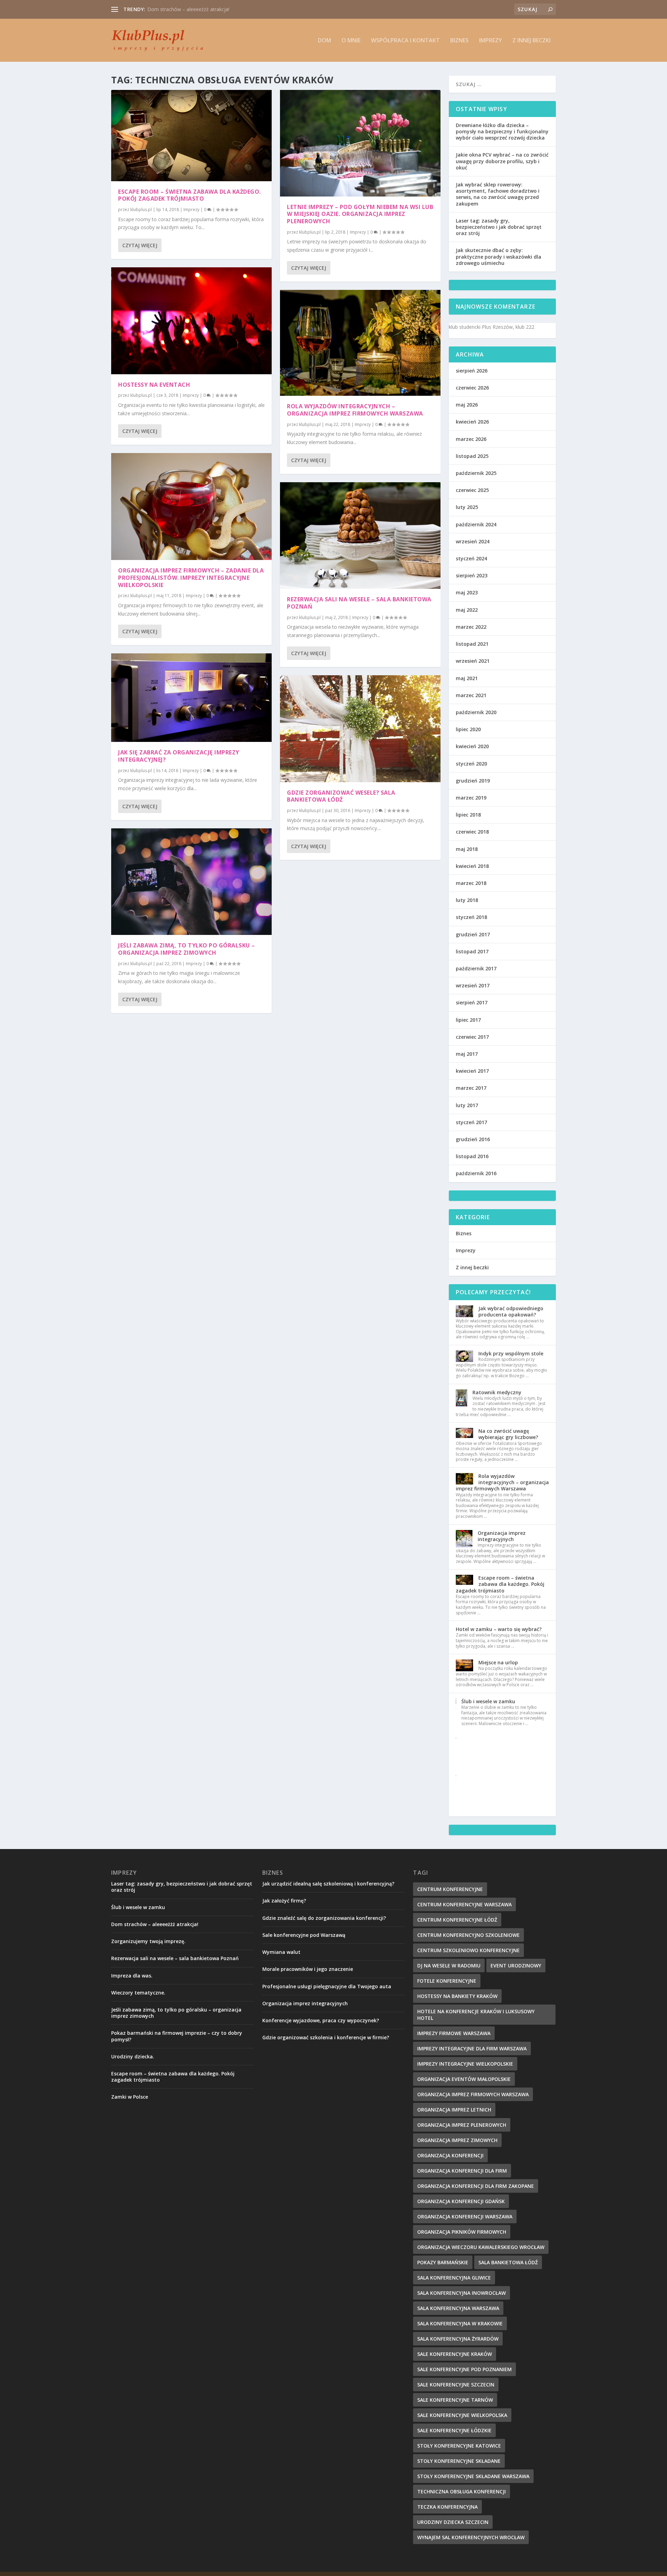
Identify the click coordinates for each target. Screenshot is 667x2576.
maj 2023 (467, 592)
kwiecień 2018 (472, 866)
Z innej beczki (532, 41)
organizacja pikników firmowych (462, 2232)
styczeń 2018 (471, 917)
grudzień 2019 (473, 781)
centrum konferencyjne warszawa (464, 1904)
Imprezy (491, 41)
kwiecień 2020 (472, 746)
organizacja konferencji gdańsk (461, 2201)
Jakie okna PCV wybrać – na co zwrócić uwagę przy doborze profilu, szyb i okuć (502, 161)
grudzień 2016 (473, 1139)
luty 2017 (467, 1105)
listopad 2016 (472, 1156)
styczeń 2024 (471, 558)
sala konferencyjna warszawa (458, 2308)
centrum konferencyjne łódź (457, 1920)
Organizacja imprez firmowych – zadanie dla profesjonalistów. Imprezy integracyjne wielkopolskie (191, 578)
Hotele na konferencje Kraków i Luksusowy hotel (476, 2015)
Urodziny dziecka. (133, 2056)
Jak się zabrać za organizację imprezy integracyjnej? (179, 756)
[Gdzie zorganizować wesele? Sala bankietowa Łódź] (360, 729)
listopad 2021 (472, 644)
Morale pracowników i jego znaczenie (308, 1969)
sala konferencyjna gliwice (454, 2278)
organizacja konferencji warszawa (465, 2217)
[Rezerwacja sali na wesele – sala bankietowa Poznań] (360, 536)
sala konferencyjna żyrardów (458, 2339)
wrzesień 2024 (473, 541)
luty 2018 (467, 900)
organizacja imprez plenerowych (462, 2125)
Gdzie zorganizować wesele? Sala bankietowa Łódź (341, 796)
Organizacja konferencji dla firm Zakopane (476, 2186)
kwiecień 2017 (472, 1071)
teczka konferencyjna (447, 2507)
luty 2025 (467, 507)
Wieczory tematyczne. (138, 1993)
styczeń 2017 (471, 1122)
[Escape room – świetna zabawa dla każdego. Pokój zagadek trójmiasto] (191, 136)
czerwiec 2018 (472, 832)
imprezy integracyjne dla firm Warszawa (472, 2048)
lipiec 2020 (468, 729)
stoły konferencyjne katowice (459, 2446)
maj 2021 (467, 678)
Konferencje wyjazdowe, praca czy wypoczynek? (321, 2020)
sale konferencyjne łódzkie (454, 2430)
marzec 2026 (471, 439)
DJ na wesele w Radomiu (449, 1966)
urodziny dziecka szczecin (453, 2522)
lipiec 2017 (468, 1020)
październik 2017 (476, 968)
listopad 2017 (472, 951)
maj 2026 (467, 405)
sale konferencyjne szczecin (456, 2385)
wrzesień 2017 (473, 985)
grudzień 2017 (473, 934)
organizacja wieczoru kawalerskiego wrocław (481, 2247)
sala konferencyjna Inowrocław (462, 2293)
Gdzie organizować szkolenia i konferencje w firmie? (326, 2037)
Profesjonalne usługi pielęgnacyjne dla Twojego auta (327, 1986)
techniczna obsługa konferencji (462, 2491)
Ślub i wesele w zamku (488, 1701)
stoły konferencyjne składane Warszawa (473, 2476)
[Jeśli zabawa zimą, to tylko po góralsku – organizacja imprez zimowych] (191, 882)
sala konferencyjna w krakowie (460, 2323)
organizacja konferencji (450, 2155)
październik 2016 (476, 1173)
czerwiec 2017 (472, 1037)
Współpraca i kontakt (405, 41)
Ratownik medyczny (497, 1392)
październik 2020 (476, 712)
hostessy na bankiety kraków (457, 1996)
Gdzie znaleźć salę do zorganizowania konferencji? (324, 1918)
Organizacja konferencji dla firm (462, 2171)
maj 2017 (467, 1054)
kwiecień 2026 (472, 422)
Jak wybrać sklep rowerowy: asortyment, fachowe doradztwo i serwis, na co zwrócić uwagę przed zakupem (498, 194)
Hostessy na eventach (154, 385)
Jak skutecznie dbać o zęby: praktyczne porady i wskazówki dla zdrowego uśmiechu (499, 256)
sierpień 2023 (472, 575)
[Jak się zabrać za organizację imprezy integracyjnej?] (191, 698)
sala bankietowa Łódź (508, 2262)
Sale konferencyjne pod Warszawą (304, 1935)
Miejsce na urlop (498, 1662)
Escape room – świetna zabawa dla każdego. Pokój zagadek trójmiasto (190, 195)
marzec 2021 (471, 695)
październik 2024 (476, 524)
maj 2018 (467, 849)
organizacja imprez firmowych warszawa (473, 2094)
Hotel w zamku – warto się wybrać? (499, 1629)
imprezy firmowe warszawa (454, 2033)
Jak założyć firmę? (284, 1901)
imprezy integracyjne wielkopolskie (465, 2064)
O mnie (351, 41)
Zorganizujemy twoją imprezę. (148, 1941)
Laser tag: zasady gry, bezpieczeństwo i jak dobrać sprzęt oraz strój (499, 227)
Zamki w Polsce (130, 2097)
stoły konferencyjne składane (459, 2461)
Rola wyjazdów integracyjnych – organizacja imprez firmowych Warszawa (355, 410)
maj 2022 (467, 610)
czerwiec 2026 (472, 388)
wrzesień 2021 (473, 661)
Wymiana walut (281, 1952)
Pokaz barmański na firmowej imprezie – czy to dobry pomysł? (177, 2036)
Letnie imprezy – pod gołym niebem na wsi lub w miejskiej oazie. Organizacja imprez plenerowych (360, 214)
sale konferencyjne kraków (455, 2354)
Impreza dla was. (132, 1976)
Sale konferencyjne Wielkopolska (462, 2415)
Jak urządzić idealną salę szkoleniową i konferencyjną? (328, 1884)
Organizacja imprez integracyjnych (186, 9)
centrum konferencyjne (450, 1889)
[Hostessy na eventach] (191, 321)
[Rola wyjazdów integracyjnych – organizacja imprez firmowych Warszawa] (360, 343)
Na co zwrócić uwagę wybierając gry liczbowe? (508, 1434)
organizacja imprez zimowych (457, 2140)
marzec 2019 (471, 798)
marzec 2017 (471, 1088)
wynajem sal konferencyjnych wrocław (471, 2537)
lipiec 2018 (468, 815)
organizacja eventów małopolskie (464, 2079)
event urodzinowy (516, 1966)
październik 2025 (476, 473)
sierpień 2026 (472, 371)
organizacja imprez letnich (454, 2110)
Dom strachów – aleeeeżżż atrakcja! (155, 1924)
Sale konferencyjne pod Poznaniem (464, 2369)
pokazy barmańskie (443, 2262)
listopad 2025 (472, 456)
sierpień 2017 (472, 1002)
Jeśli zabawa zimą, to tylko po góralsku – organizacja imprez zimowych (187, 949)
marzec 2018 (471, 883)
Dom (324, 41)
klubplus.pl (141, 210)
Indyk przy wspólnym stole (511, 1353)
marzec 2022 (471, 627)
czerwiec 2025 (472, 490)
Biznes (459, 41)
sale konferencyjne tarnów (455, 2400)
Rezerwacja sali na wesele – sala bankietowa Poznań (359, 603)
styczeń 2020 (471, 764)
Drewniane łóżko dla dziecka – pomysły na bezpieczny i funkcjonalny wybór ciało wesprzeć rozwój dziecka (502, 131)
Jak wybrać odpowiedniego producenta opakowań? (511, 1311)
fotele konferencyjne (447, 1981)
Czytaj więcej (140, 245)
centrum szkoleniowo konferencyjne (468, 1950)
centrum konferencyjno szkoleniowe (468, 1935)
